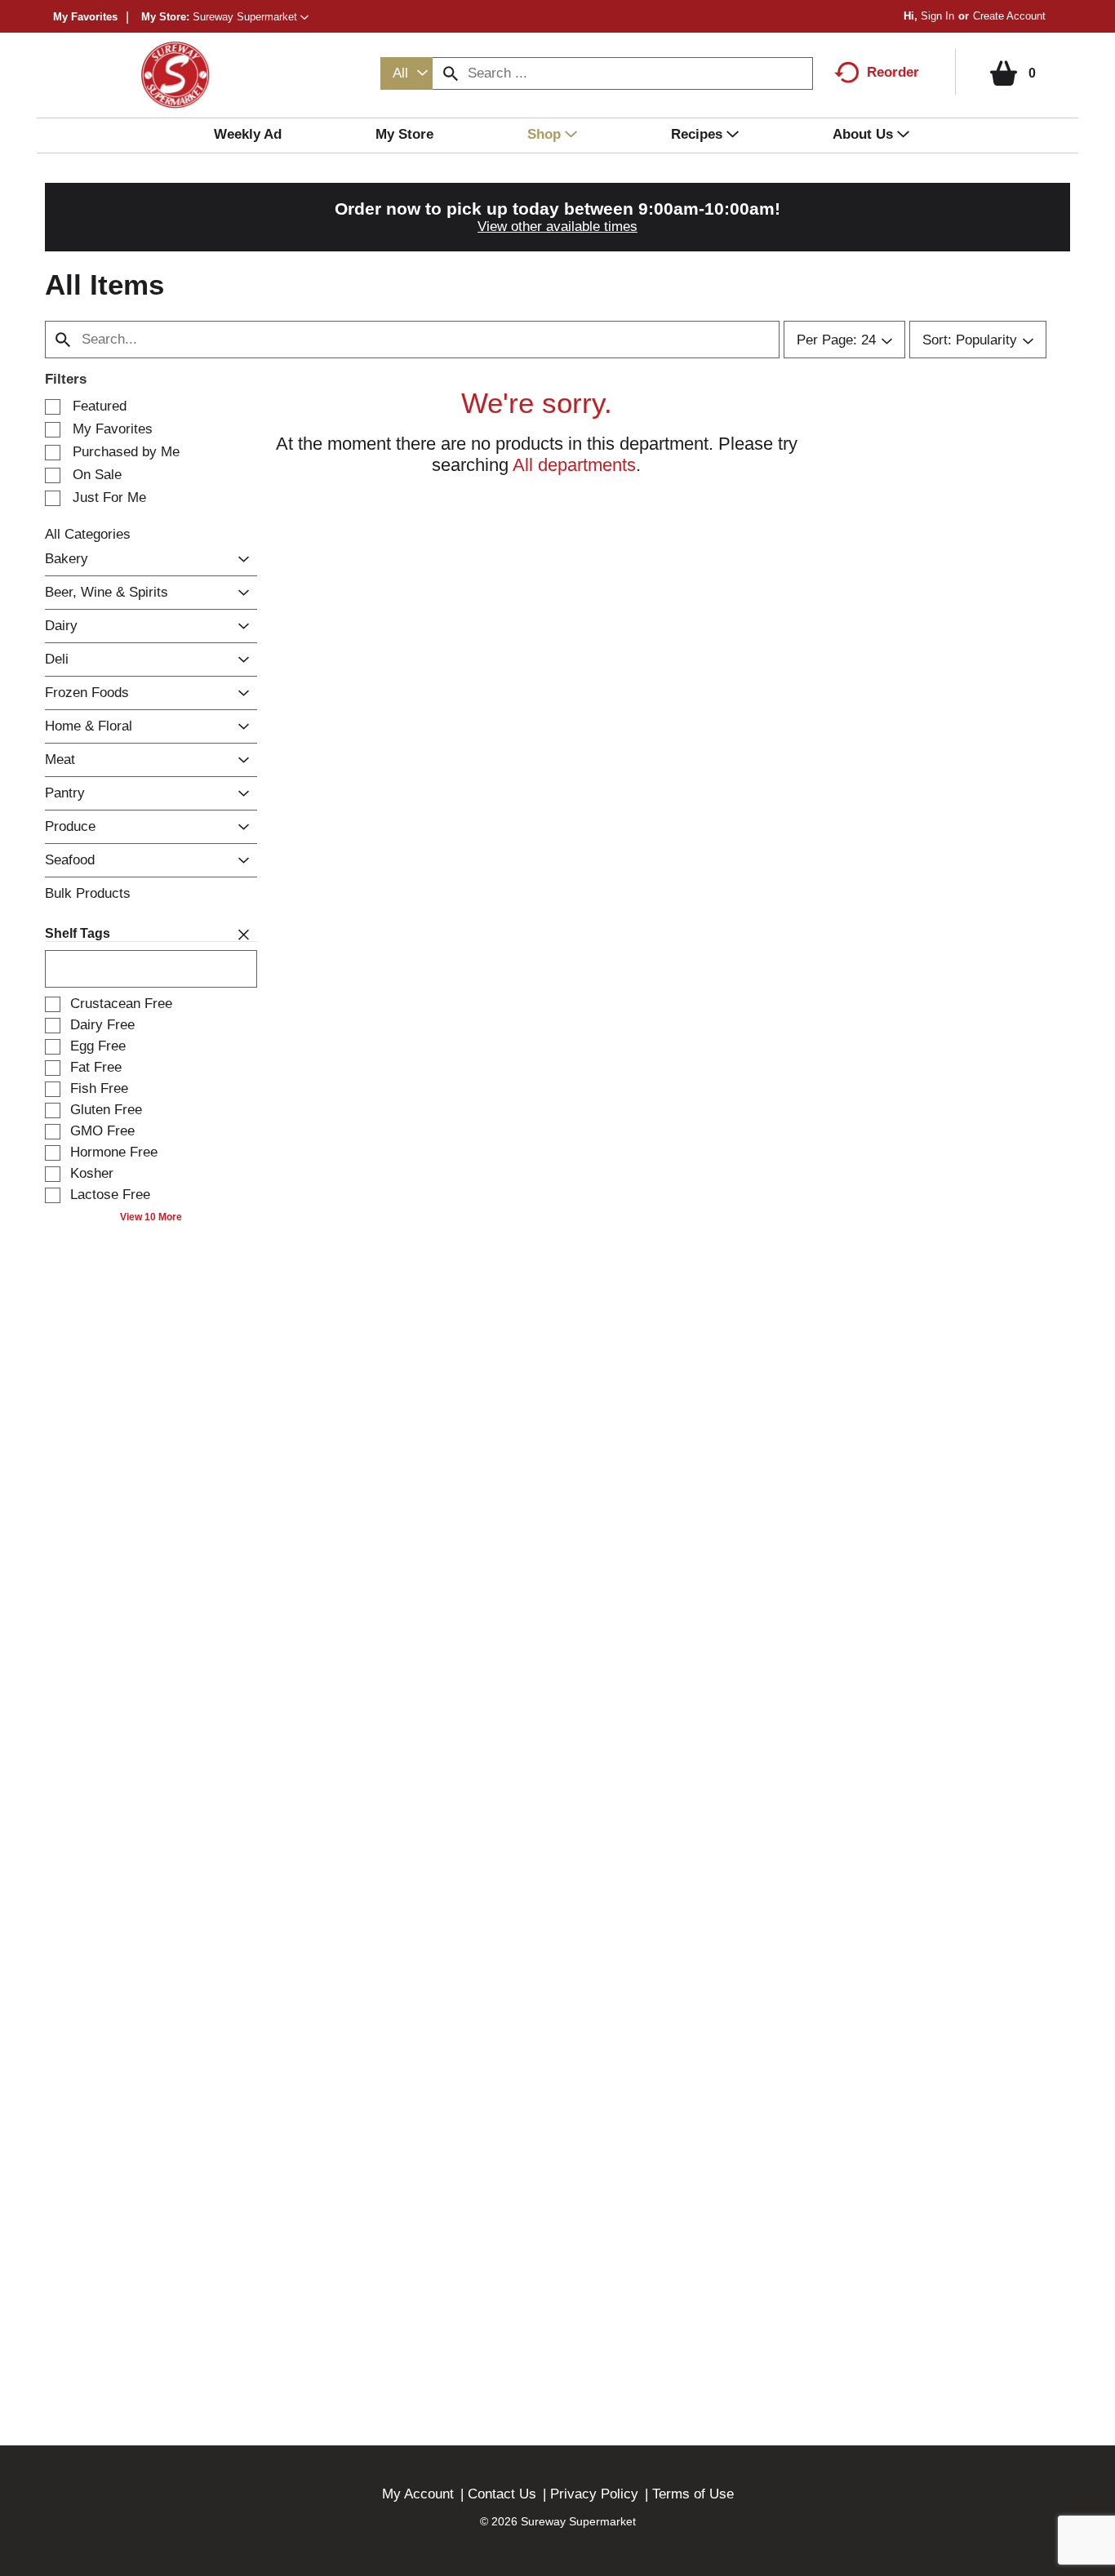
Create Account (1009, 16)
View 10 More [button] (151, 1217)
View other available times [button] (557, 227)
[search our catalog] (451, 73)
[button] (251, 17)
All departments (574, 465)
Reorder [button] (893, 72)
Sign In (937, 16)
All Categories (88, 534)
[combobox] (406, 73)
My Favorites (85, 17)
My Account (418, 2494)
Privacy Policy (594, 2494)
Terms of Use (693, 2494)
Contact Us (502, 2494)
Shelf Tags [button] (78, 933)
